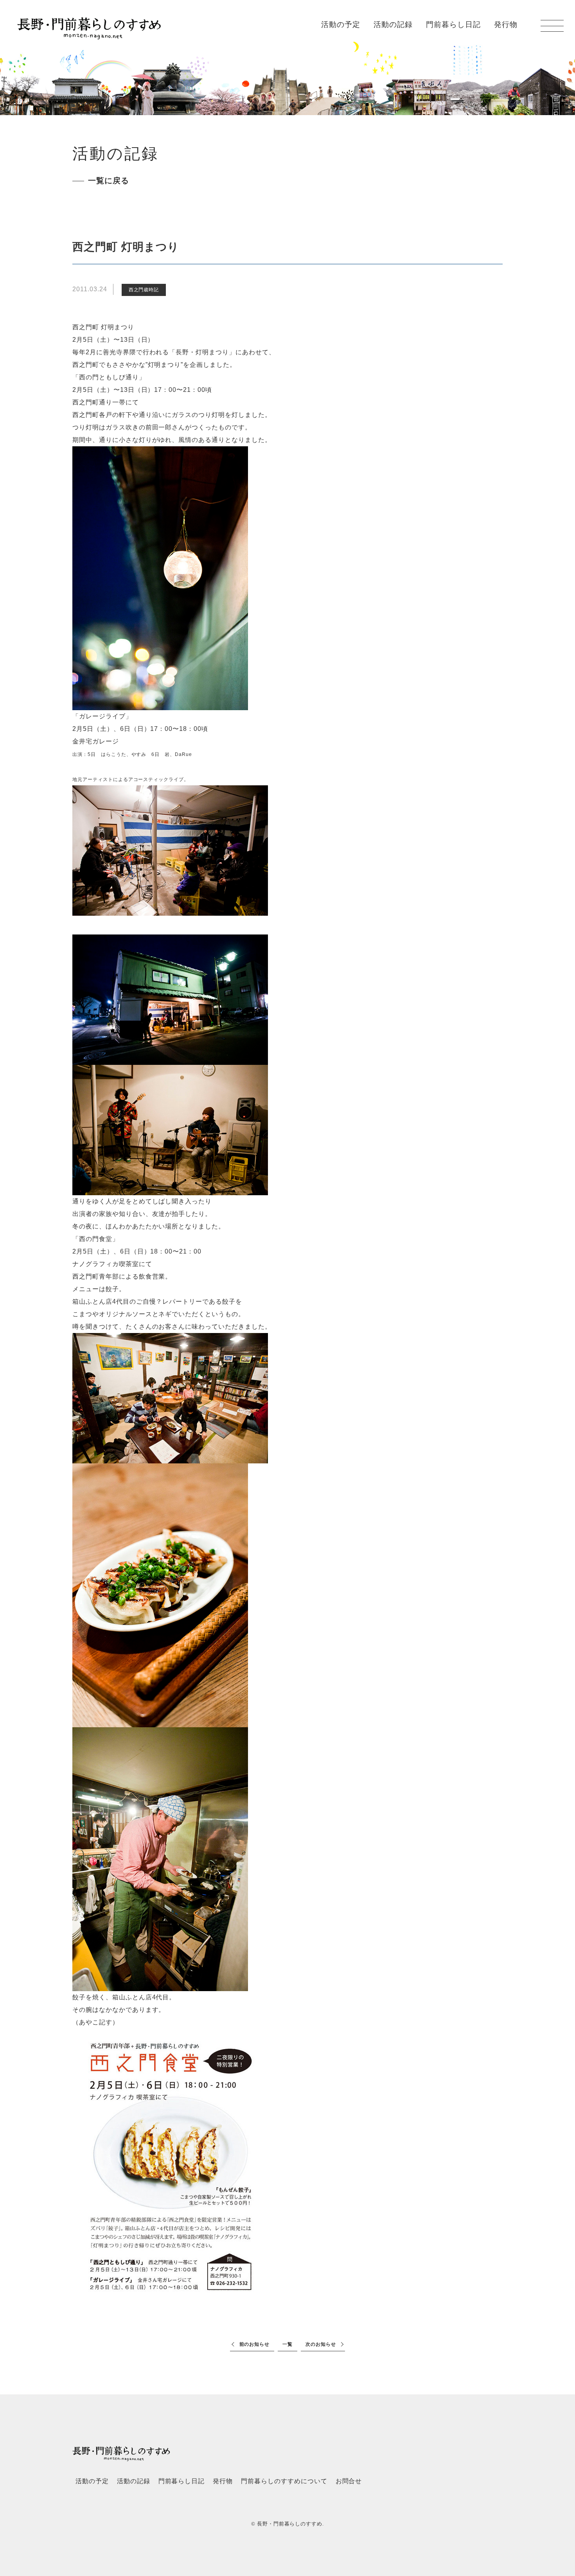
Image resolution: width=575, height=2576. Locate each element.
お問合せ (349, 2481)
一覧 (287, 2344)
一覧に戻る (109, 180)
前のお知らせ (255, 2344)
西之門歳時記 (144, 290)
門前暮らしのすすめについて (284, 2481)
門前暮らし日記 (453, 24)
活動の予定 (341, 24)
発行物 (506, 24)
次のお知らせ (321, 2344)
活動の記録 (393, 24)
